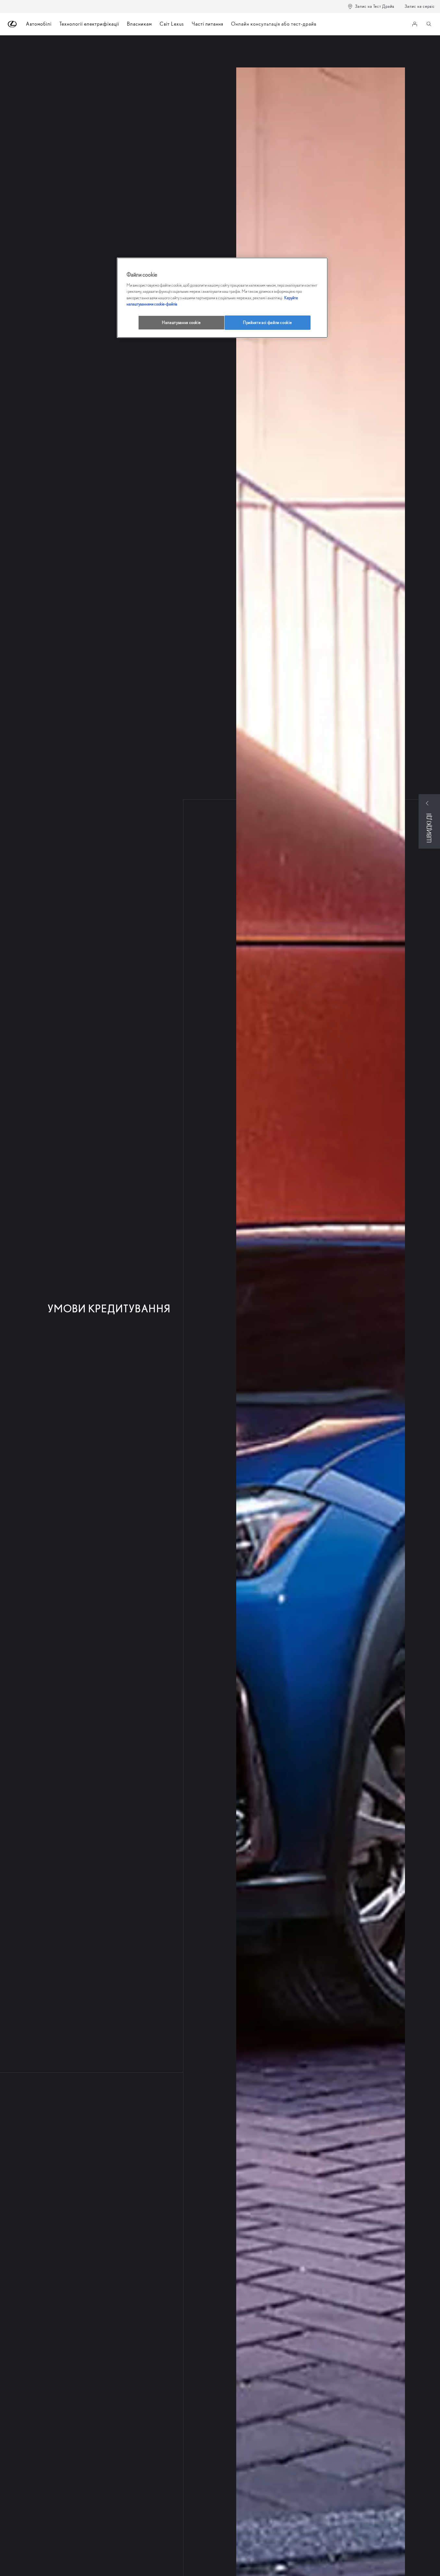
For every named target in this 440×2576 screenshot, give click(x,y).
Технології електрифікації (89, 24)
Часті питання (208, 24)
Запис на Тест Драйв (375, 6)
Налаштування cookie (181, 322)
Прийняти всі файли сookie (267, 322)
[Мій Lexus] (415, 24)
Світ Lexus (172, 24)
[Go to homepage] (12, 24)
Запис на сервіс (420, 6)
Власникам (139, 24)
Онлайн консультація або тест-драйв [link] (274, 24)
